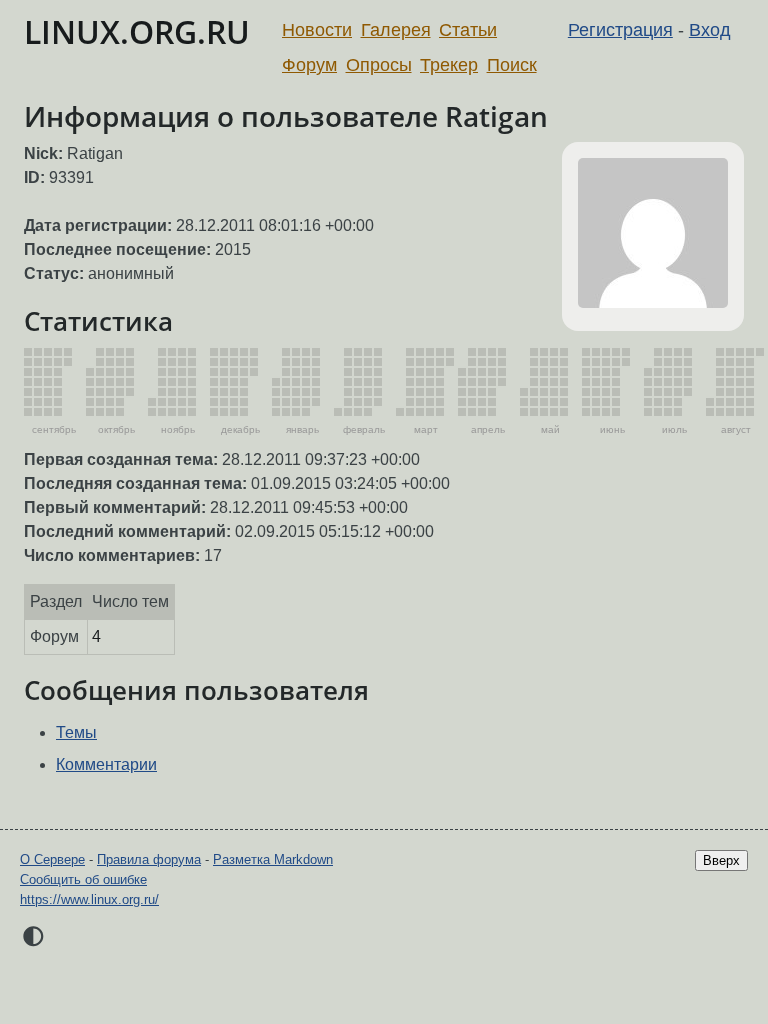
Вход (710, 30)
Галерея (396, 30)
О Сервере (52, 859)
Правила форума (149, 859)
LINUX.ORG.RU (137, 31)
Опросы (379, 65)
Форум (309, 65)
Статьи (468, 30)
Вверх (721, 860)
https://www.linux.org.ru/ (89, 899)
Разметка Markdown (273, 859)
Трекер (449, 65)
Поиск (512, 65)
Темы (76, 732)
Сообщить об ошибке (83, 879)
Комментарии (106, 764)
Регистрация (620, 30)
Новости (317, 30)
